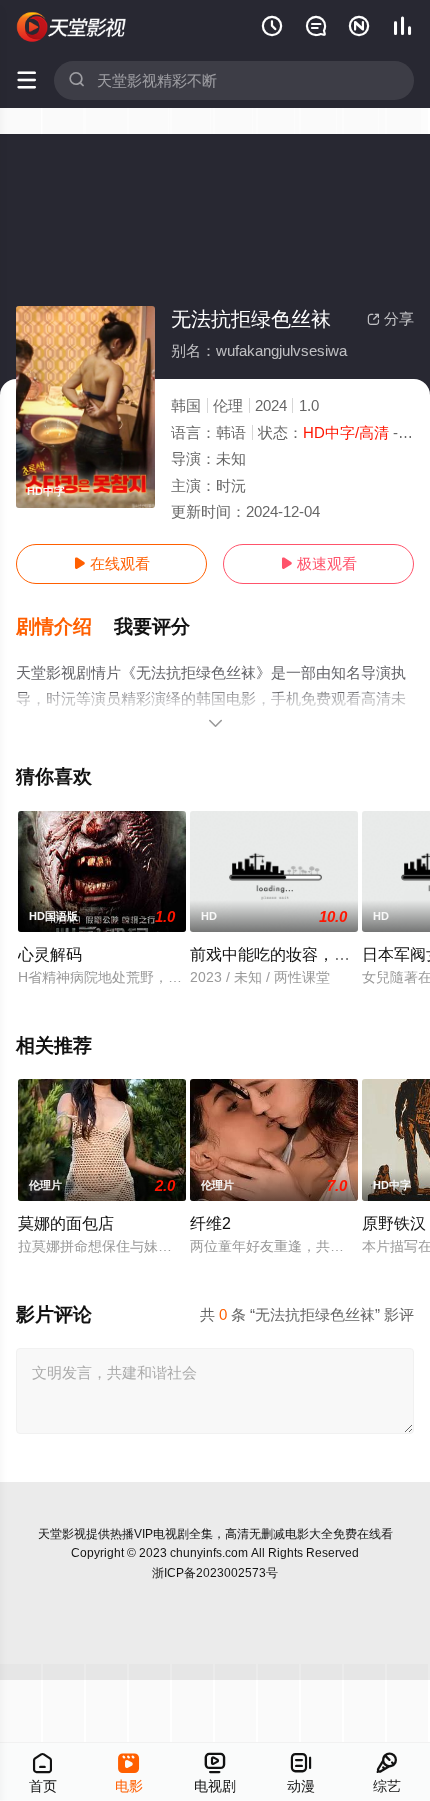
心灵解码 (50, 954)
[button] (65, 627)
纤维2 (210, 1223)
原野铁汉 (394, 1223)
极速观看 (318, 563)
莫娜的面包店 (66, 1223)
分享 (390, 318)
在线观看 (111, 563)
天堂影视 (62, 1534)
